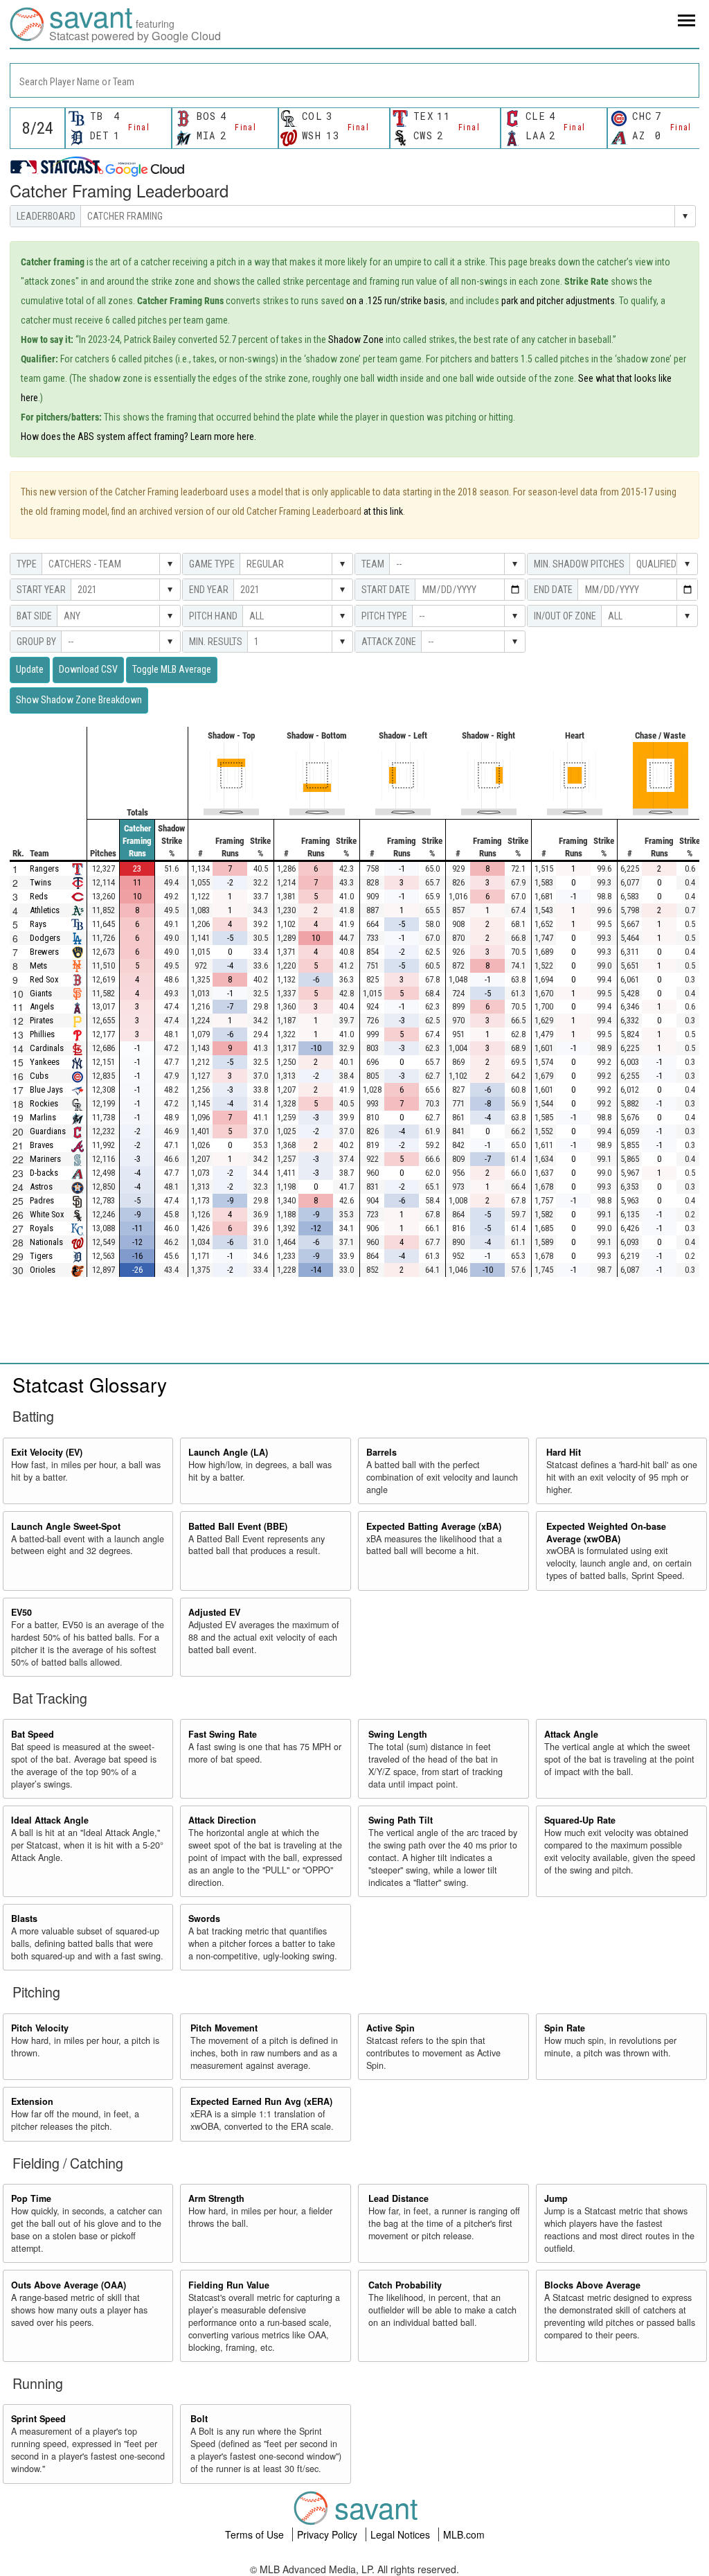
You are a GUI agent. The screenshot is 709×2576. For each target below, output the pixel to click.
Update (30, 669)
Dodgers (45, 938)
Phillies (42, 1034)
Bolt (199, 2419)
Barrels (382, 1452)
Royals (42, 1228)
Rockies (44, 1103)
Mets (38, 965)
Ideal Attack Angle (50, 1820)
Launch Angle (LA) (228, 1452)
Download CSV (88, 669)
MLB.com (464, 2534)
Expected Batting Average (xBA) (434, 1526)
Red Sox (44, 979)
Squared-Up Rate (580, 1820)
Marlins (43, 1117)
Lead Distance (398, 2198)
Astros (41, 1186)
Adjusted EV (214, 1612)
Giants (41, 993)
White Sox (47, 1214)
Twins (41, 882)
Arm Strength (216, 2198)
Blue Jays (46, 1089)
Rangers (44, 868)
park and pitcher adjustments (558, 301)
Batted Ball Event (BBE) (238, 1526)
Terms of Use (256, 2534)
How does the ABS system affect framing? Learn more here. (138, 436)
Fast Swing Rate (223, 1734)
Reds (39, 896)
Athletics (45, 910)
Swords (204, 1918)
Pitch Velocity (40, 2028)
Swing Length (398, 1734)
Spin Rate (565, 2028)
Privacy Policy (329, 2534)
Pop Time (31, 2198)
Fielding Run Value (229, 2285)
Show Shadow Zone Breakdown (79, 700)
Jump (556, 2198)
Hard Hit (564, 1452)
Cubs (39, 1076)
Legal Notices (402, 2534)
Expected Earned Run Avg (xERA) (261, 2101)
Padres (42, 1200)
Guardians (48, 1131)
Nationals (46, 1242)
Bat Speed (33, 1734)
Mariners (45, 1159)
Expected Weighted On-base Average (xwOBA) (606, 1533)
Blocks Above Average (592, 2285)
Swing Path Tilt (401, 1820)
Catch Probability (405, 2285)
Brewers (44, 952)
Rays (38, 924)
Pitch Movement (224, 2028)
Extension (32, 2101)
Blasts (24, 1918)
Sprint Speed (38, 2419)
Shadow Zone (356, 339)
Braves (42, 1145)
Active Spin (391, 2028)
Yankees (45, 1062)
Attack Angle (571, 1734)
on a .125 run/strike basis (396, 301)
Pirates (42, 1020)
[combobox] (354, 80)
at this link (383, 511)
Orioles (43, 1270)
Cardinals (47, 1048)
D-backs (44, 1173)
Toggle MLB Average (172, 669)
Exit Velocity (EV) (47, 1452)
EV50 (21, 1612)
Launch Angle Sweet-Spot (66, 1526)
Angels (42, 1006)
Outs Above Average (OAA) (69, 2285)
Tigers (41, 1256)
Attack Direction (222, 1820)
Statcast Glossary (90, 1384)
